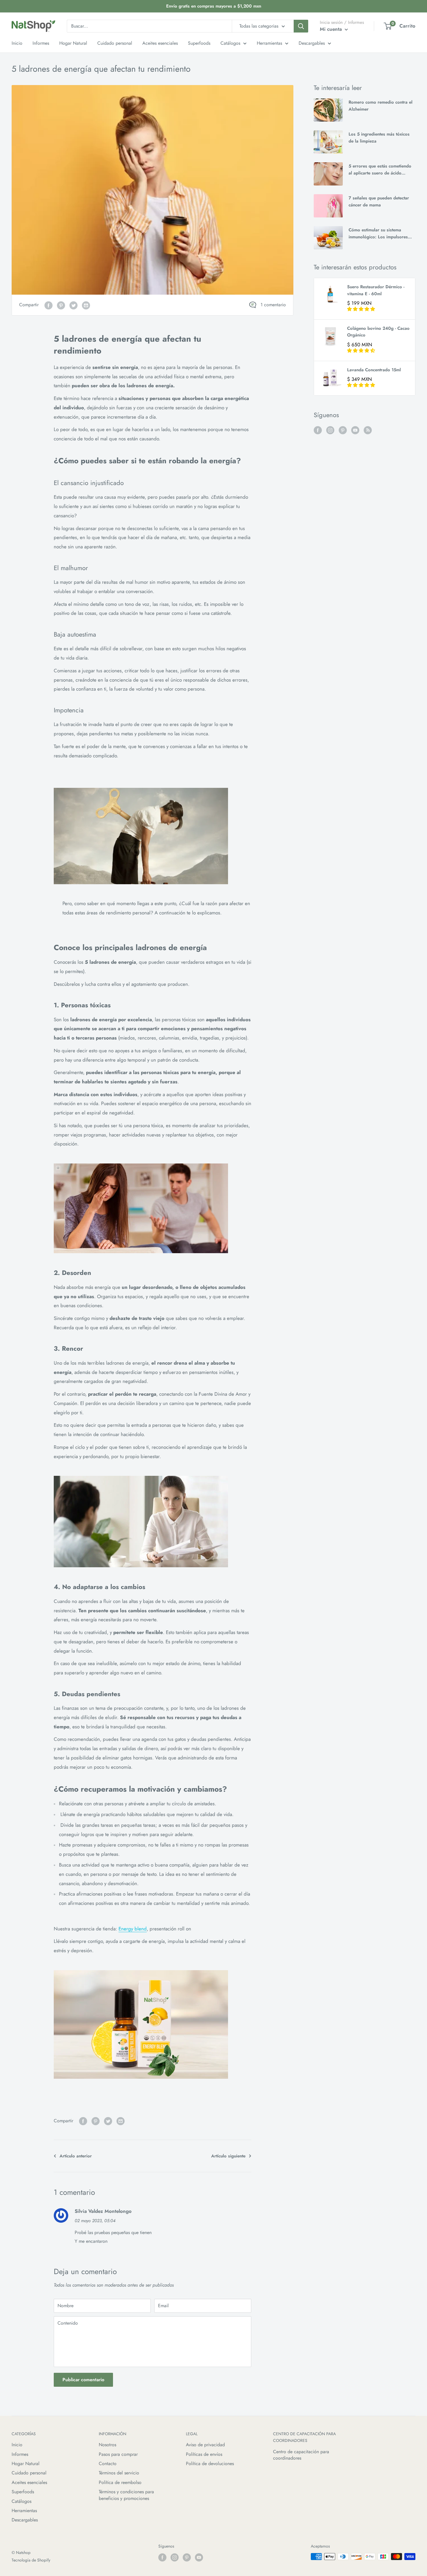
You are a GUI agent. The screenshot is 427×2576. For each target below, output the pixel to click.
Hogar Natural (26, 2464)
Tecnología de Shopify (31, 2560)
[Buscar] (301, 26)
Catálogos (21, 2501)
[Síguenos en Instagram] (330, 430)
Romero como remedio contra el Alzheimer (381, 106)
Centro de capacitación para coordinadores (301, 2455)
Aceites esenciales (29, 2482)
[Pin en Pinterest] (61, 305)
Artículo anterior (76, 2156)
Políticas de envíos (204, 2454)
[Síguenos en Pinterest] (343, 430)
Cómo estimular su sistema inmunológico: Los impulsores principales (378, 234)
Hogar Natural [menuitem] (73, 43)
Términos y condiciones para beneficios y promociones (126, 2495)
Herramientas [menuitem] (269, 43)
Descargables (25, 2520)
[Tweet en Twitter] (73, 305)
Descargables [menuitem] (312, 43)
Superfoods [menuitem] (199, 43)
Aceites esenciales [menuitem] (160, 43)
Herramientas (24, 2511)
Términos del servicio (119, 2473)
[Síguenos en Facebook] (318, 430)
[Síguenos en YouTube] (355, 430)
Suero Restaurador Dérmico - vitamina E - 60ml (376, 290)
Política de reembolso (120, 2482)
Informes (20, 2454)
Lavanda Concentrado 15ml (374, 370)
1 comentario (273, 305)
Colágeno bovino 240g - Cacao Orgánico (378, 332)
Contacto (108, 2464)
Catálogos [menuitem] (230, 43)
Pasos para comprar (118, 2454)
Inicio (17, 2445)
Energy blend (133, 1929)
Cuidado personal (29, 2473)
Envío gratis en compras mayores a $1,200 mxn (214, 6)
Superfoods (23, 2492)
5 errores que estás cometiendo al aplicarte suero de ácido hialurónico (380, 170)
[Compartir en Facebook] (49, 305)
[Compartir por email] (86, 305)
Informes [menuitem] (41, 43)
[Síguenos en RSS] (368, 430)
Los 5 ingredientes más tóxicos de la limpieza (379, 137)
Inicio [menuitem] (17, 43)
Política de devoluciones (210, 2464)
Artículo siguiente (228, 2156)
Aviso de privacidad (205, 2445)
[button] (361, 309)
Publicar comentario (83, 2380)
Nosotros (107, 2445)
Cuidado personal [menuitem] (115, 43)
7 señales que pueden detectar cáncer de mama (379, 201)
